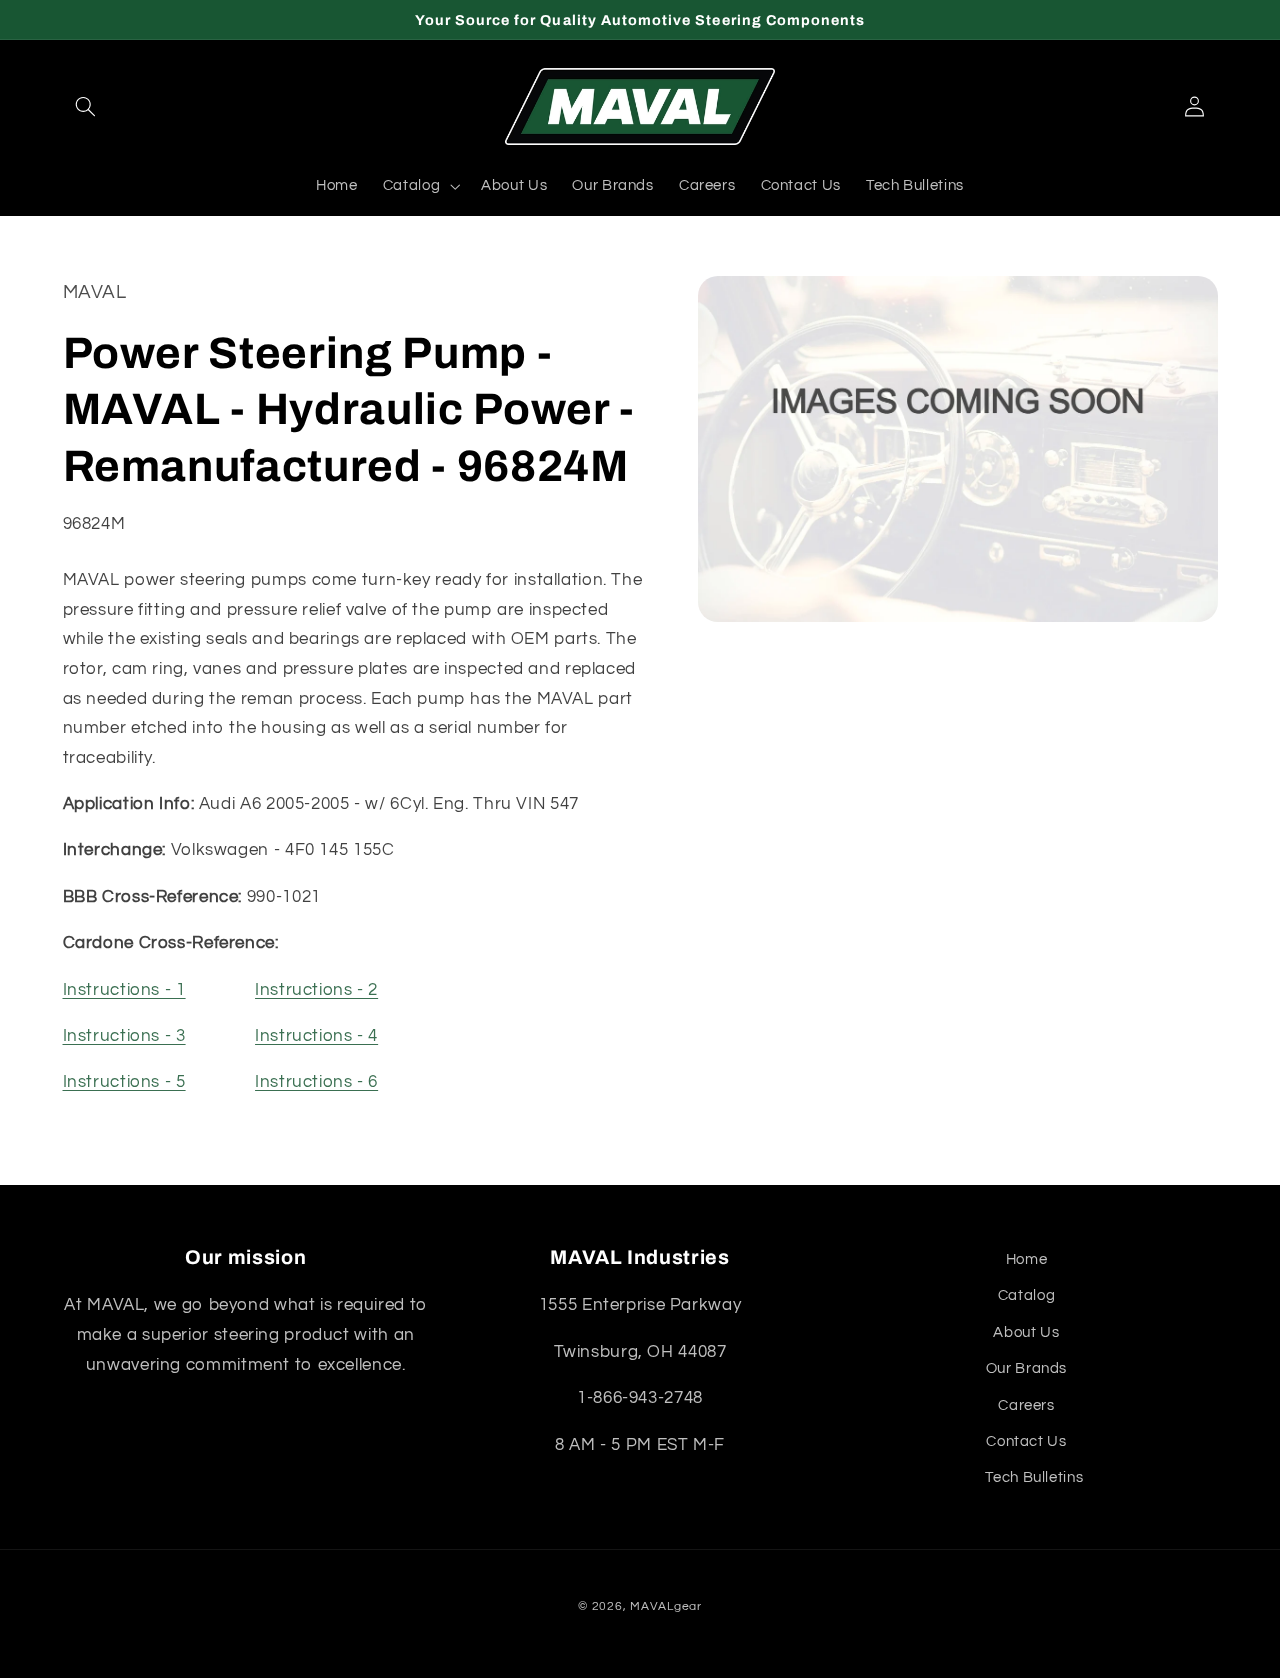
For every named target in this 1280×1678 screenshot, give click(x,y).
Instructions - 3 (124, 1037)
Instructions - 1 (124, 990)
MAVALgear (666, 1606)
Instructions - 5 (124, 1083)
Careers (1026, 1405)
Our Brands (1026, 1368)
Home (1027, 1259)
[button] (86, 107)
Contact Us (1026, 1441)
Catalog (1026, 1295)
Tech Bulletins (1034, 1477)
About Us (1026, 1332)
